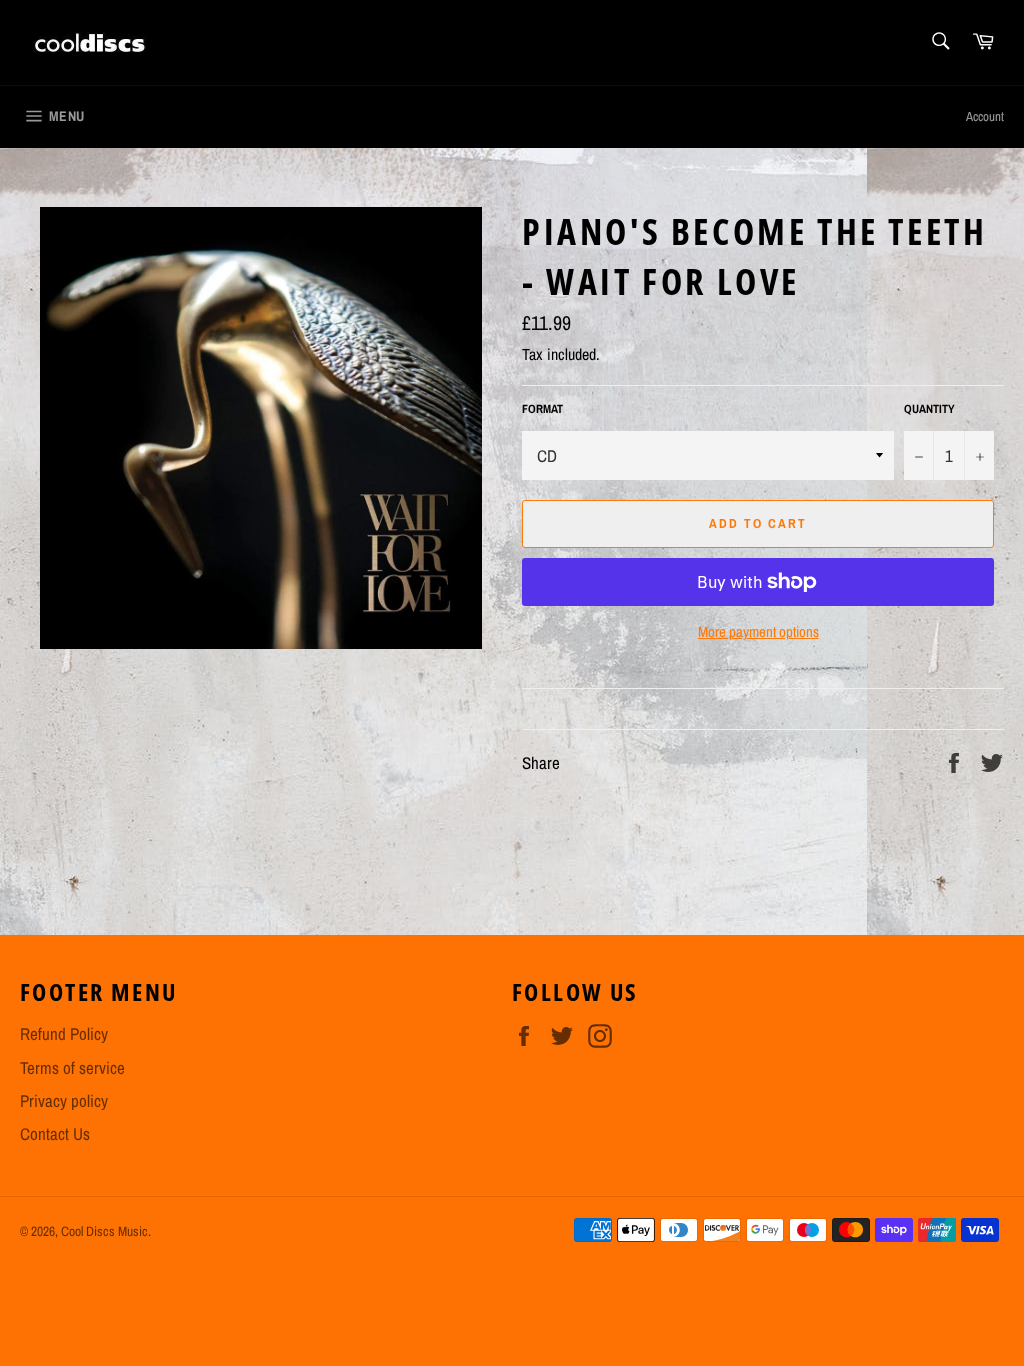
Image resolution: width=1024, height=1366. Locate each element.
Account (985, 116)
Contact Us (55, 1133)
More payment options (758, 632)
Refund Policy (64, 1033)
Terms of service (72, 1067)
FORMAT (542, 409)
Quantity (929, 409)
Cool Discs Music (104, 1231)
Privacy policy (64, 1100)
